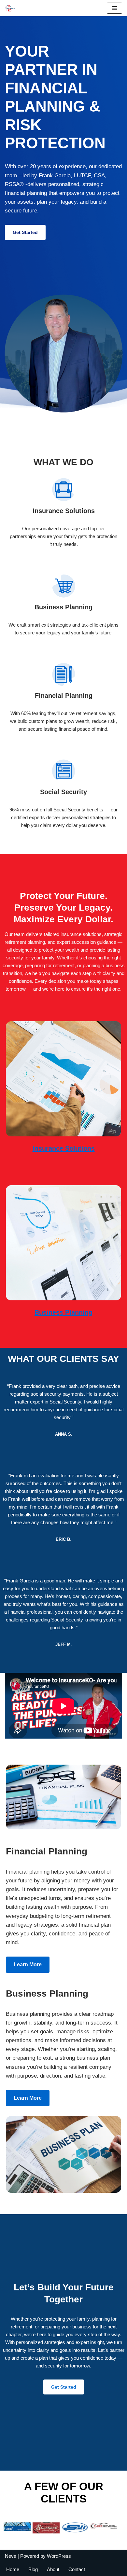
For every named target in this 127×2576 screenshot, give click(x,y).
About (53, 2569)
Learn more (28, 1965)
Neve (11, 2556)
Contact (77, 2569)
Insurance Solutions (64, 1148)
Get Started (25, 232)
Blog (33, 2569)
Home (13, 2569)
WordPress (59, 2556)
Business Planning (63, 1312)
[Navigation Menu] (114, 8)
